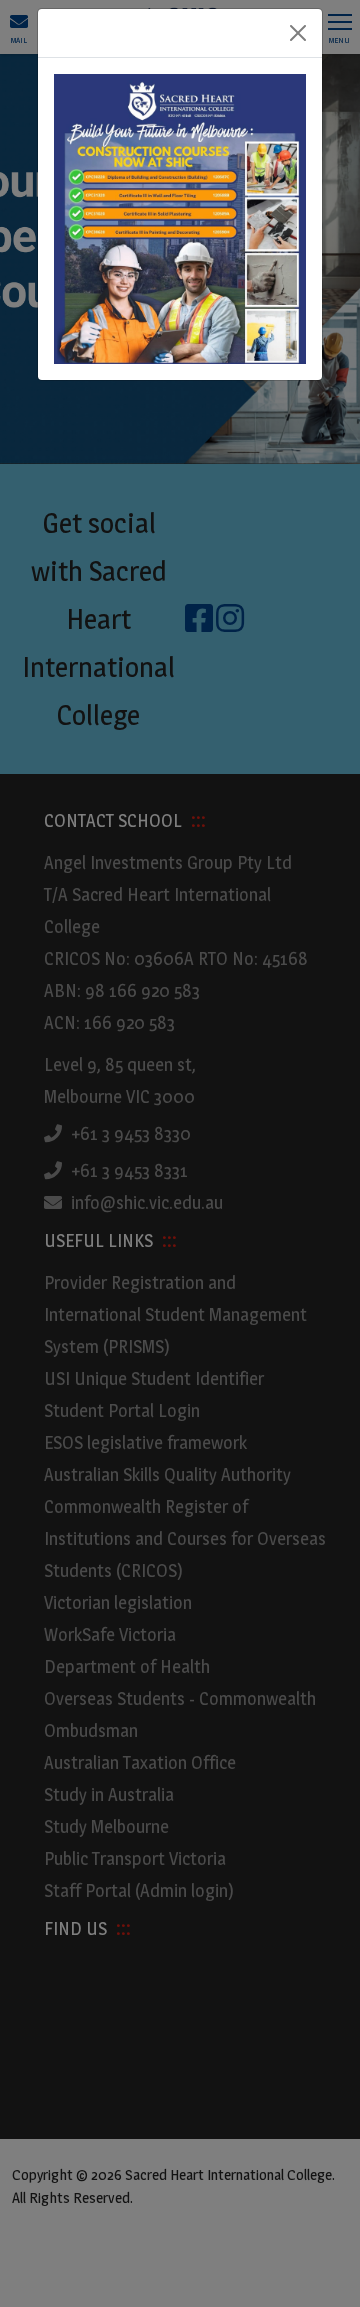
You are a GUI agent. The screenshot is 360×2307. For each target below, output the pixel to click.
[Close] (298, 33)
